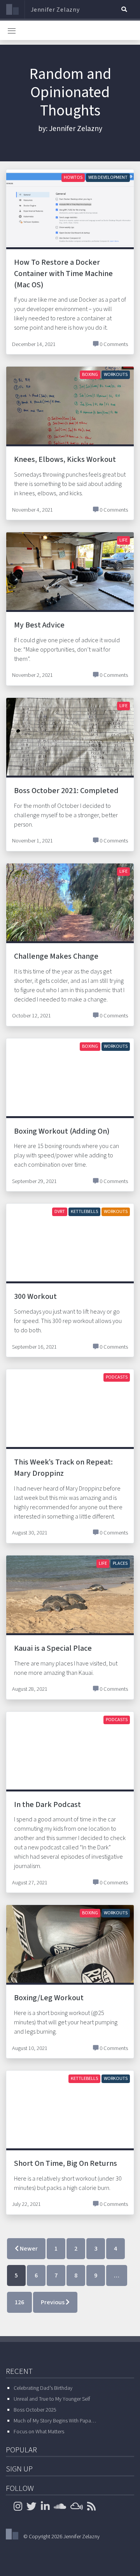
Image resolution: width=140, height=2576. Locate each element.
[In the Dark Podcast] (70, 1755)
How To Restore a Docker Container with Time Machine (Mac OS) (63, 274)
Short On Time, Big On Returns (66, 2164)
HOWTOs (73, 177)
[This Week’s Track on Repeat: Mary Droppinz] (70, 1417)
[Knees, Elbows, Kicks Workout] (70, 414)
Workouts (116, 375)
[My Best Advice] (70, 580)
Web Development (108, 177)
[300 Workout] (70, 1251)
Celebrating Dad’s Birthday (43, 2388)
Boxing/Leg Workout (49, 1998)
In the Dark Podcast (47, 1805)
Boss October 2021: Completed (66, 791)
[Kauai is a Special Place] (70, 1603)
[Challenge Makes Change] (70, 911)
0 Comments (114, 344)
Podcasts (117, 1377)
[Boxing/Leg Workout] (70, 1952)
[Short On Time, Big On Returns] (70, 2118)
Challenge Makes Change (56, 956)
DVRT (60, 1212)
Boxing (90, 375)
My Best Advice (39, 625)
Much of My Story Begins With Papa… (55, 2421)
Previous (53, 2302)
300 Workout (35, 1297)
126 (19, 2302)
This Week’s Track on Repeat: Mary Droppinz (63, 1468)
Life (123, 540)
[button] (124, 9)
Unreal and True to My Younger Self (52, 2399)
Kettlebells (84, 1212)
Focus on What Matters (39, 2432)
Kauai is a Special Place (53, 1648)
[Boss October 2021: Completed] (70, 747)
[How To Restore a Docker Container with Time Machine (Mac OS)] (70, 217)
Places (120, 1563)
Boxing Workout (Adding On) (62, 1131)
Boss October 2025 (35, 2410)
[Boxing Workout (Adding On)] (70, 1085)
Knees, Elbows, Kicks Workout (65, 460)
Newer (28, 2249)
